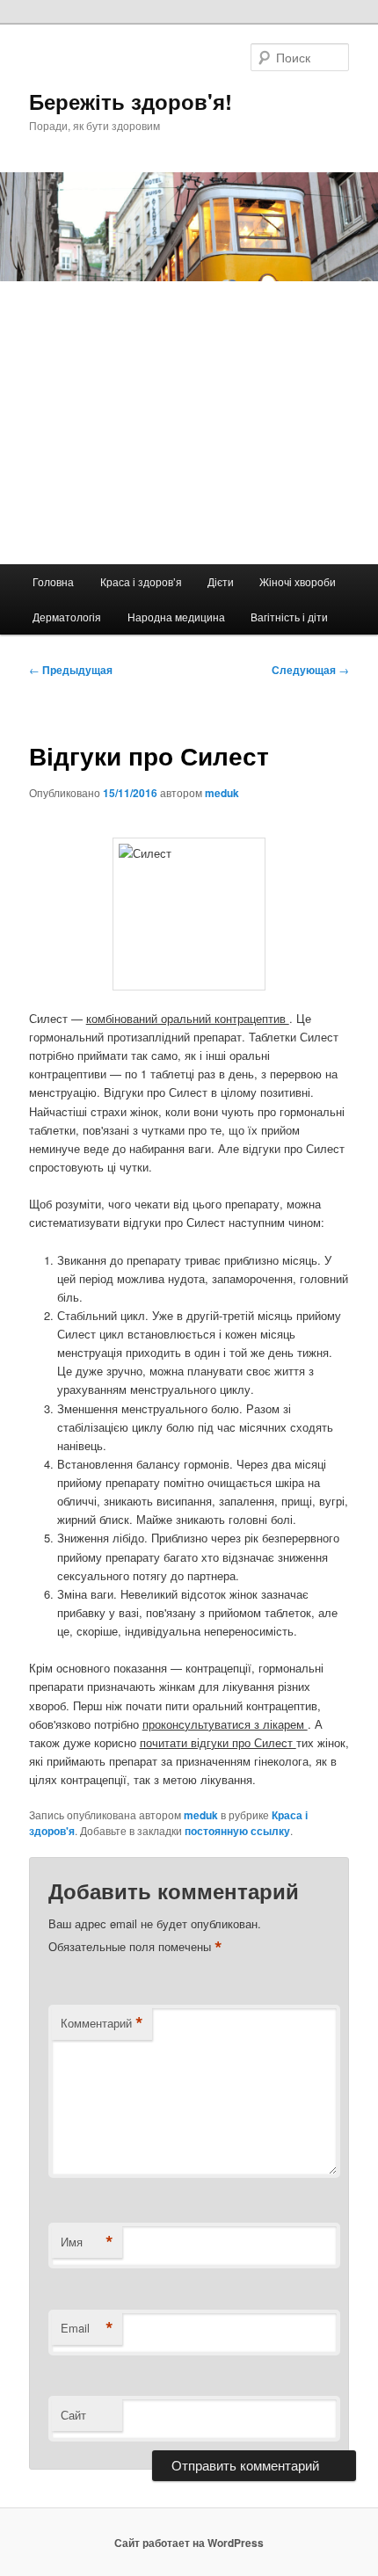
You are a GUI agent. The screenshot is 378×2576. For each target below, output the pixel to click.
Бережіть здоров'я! (131, 101)
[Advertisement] (189, 423)
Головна (53, 581)
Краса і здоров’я (141, 581)
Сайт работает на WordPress (189, 2543)
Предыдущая (71, 670)
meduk (222, 793)
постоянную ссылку (237, 1831)
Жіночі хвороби (298, 581)
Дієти (221, 581)
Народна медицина (176, 617)
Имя (87, 2242)
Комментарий (102, 2023)
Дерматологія (67, 617)
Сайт (73, 2415)
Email (87, 2328)
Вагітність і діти (289, 617)
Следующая (310, 670)
